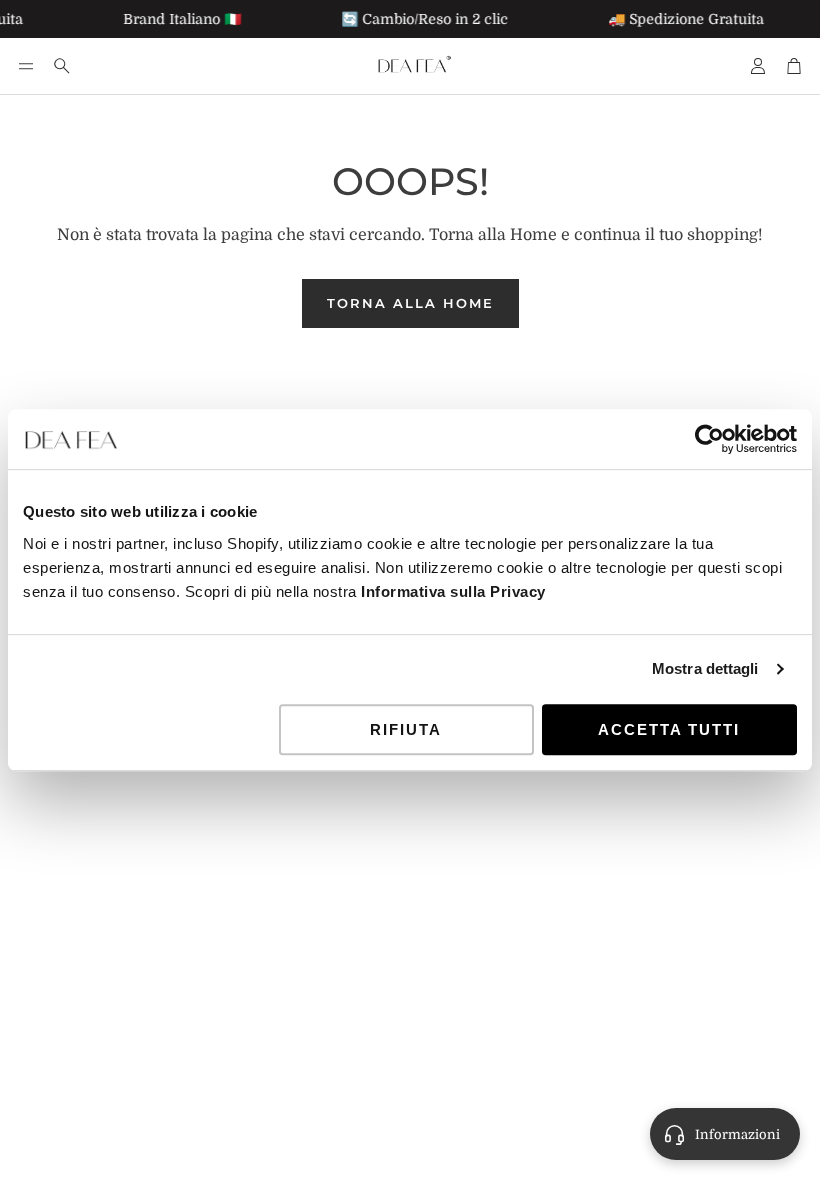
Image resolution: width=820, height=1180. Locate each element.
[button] (26, 66)
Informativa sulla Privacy (453, 591)
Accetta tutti (669, 729)
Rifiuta (406, 729)
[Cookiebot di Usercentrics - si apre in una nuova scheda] (709, 439)
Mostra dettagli (705, 668)
